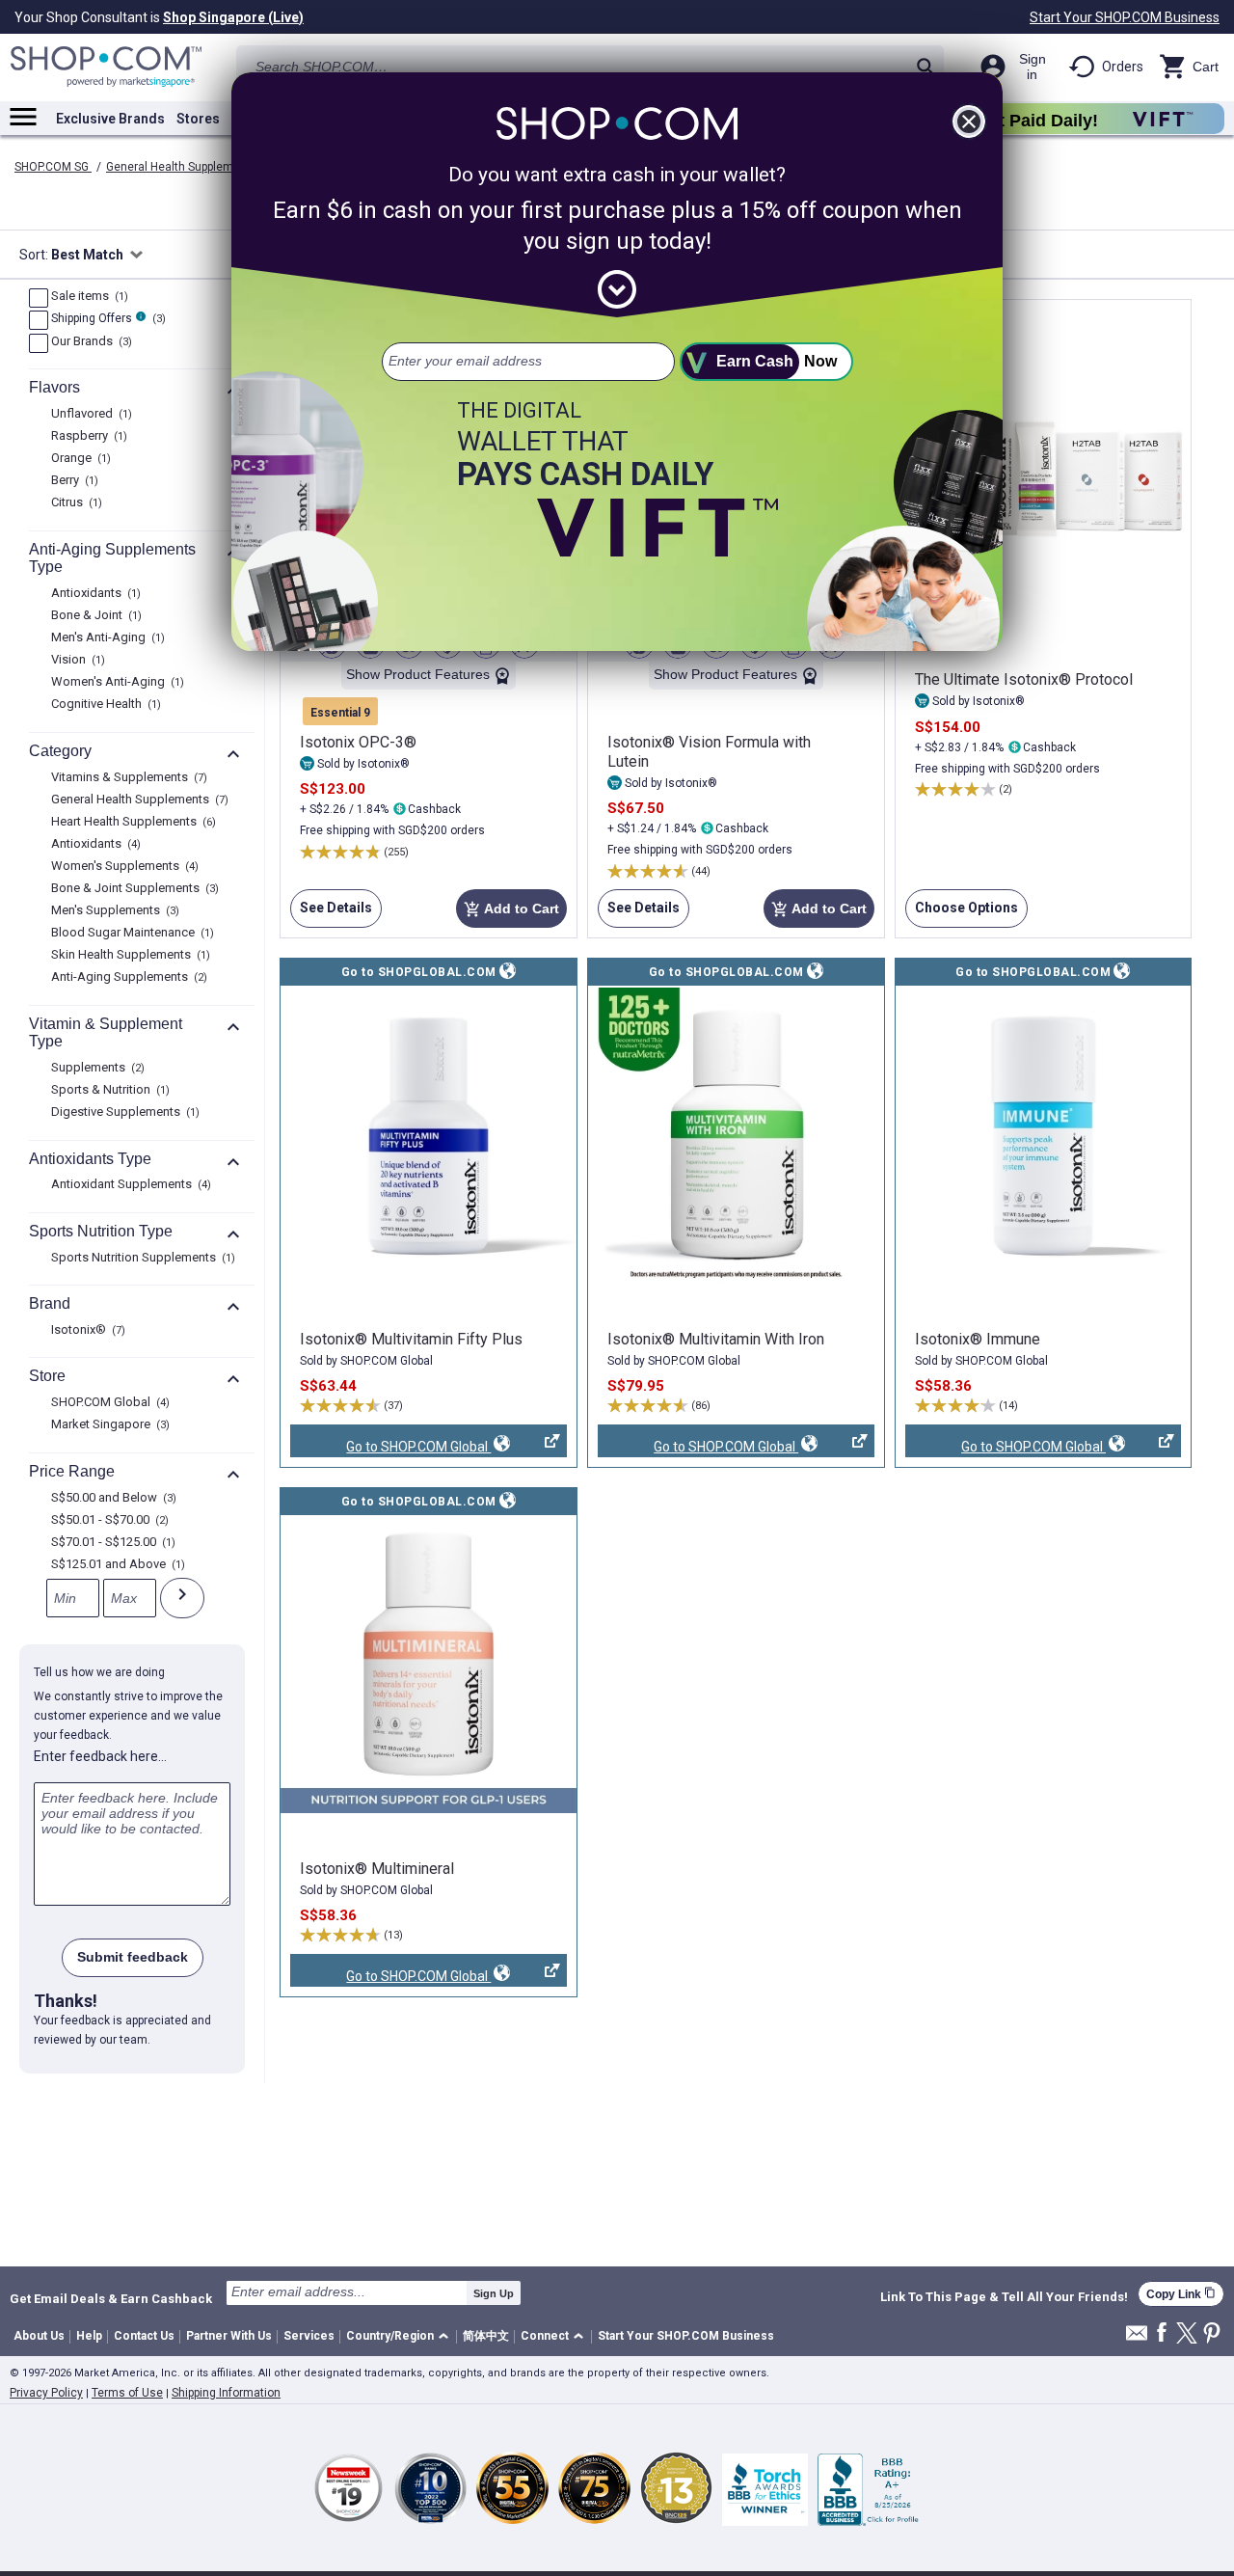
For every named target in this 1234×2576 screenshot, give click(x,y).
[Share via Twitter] (1187, 2334)
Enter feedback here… (100, 1756)
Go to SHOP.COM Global (390, 1448)
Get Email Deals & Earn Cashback (111, 2298)
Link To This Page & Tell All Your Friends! (1004, 2297)
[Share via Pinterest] (1212, 2334)
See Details (331, 914)
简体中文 (486, 2336)
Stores (198, 119)
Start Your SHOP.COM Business (1125, 17)
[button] (401, 2337)
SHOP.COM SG (53, 167)
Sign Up (494, 2293)
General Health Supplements (183, 167)
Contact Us (144, 2336)
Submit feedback (133, 1957)
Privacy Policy (46, 2393)
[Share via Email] (1137, 2338)
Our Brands (89, 342)
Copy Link (1181, 2294)
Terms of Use (127, 2393)
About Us (39, 2336)
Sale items (87, 297)
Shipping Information (226, 2393)
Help (89, 2336)
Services (309, 2336)
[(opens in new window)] (429, 1136)
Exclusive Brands (110, 119)
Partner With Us (229, 2336)
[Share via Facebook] (1162, 2333)
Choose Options (962, 914)
